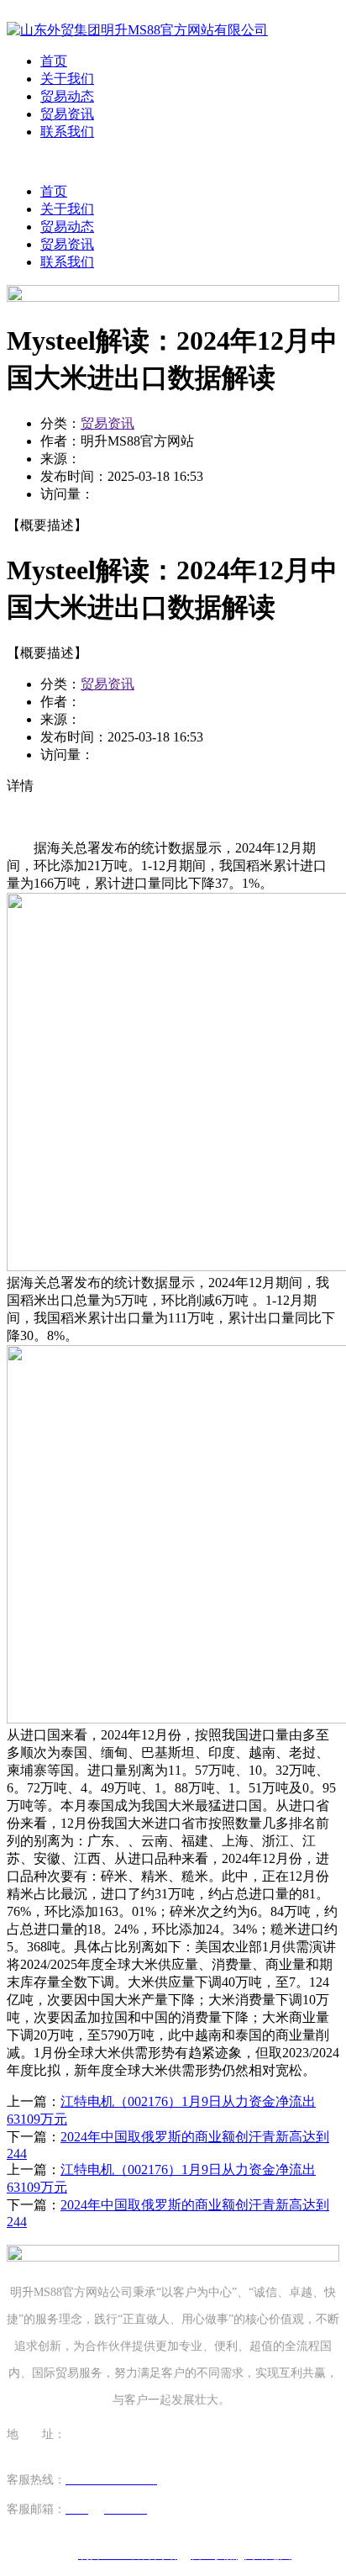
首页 (54, 61)
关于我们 (67, 79)
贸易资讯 (67, 114)
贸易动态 (67, 96)
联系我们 (67, 132)
